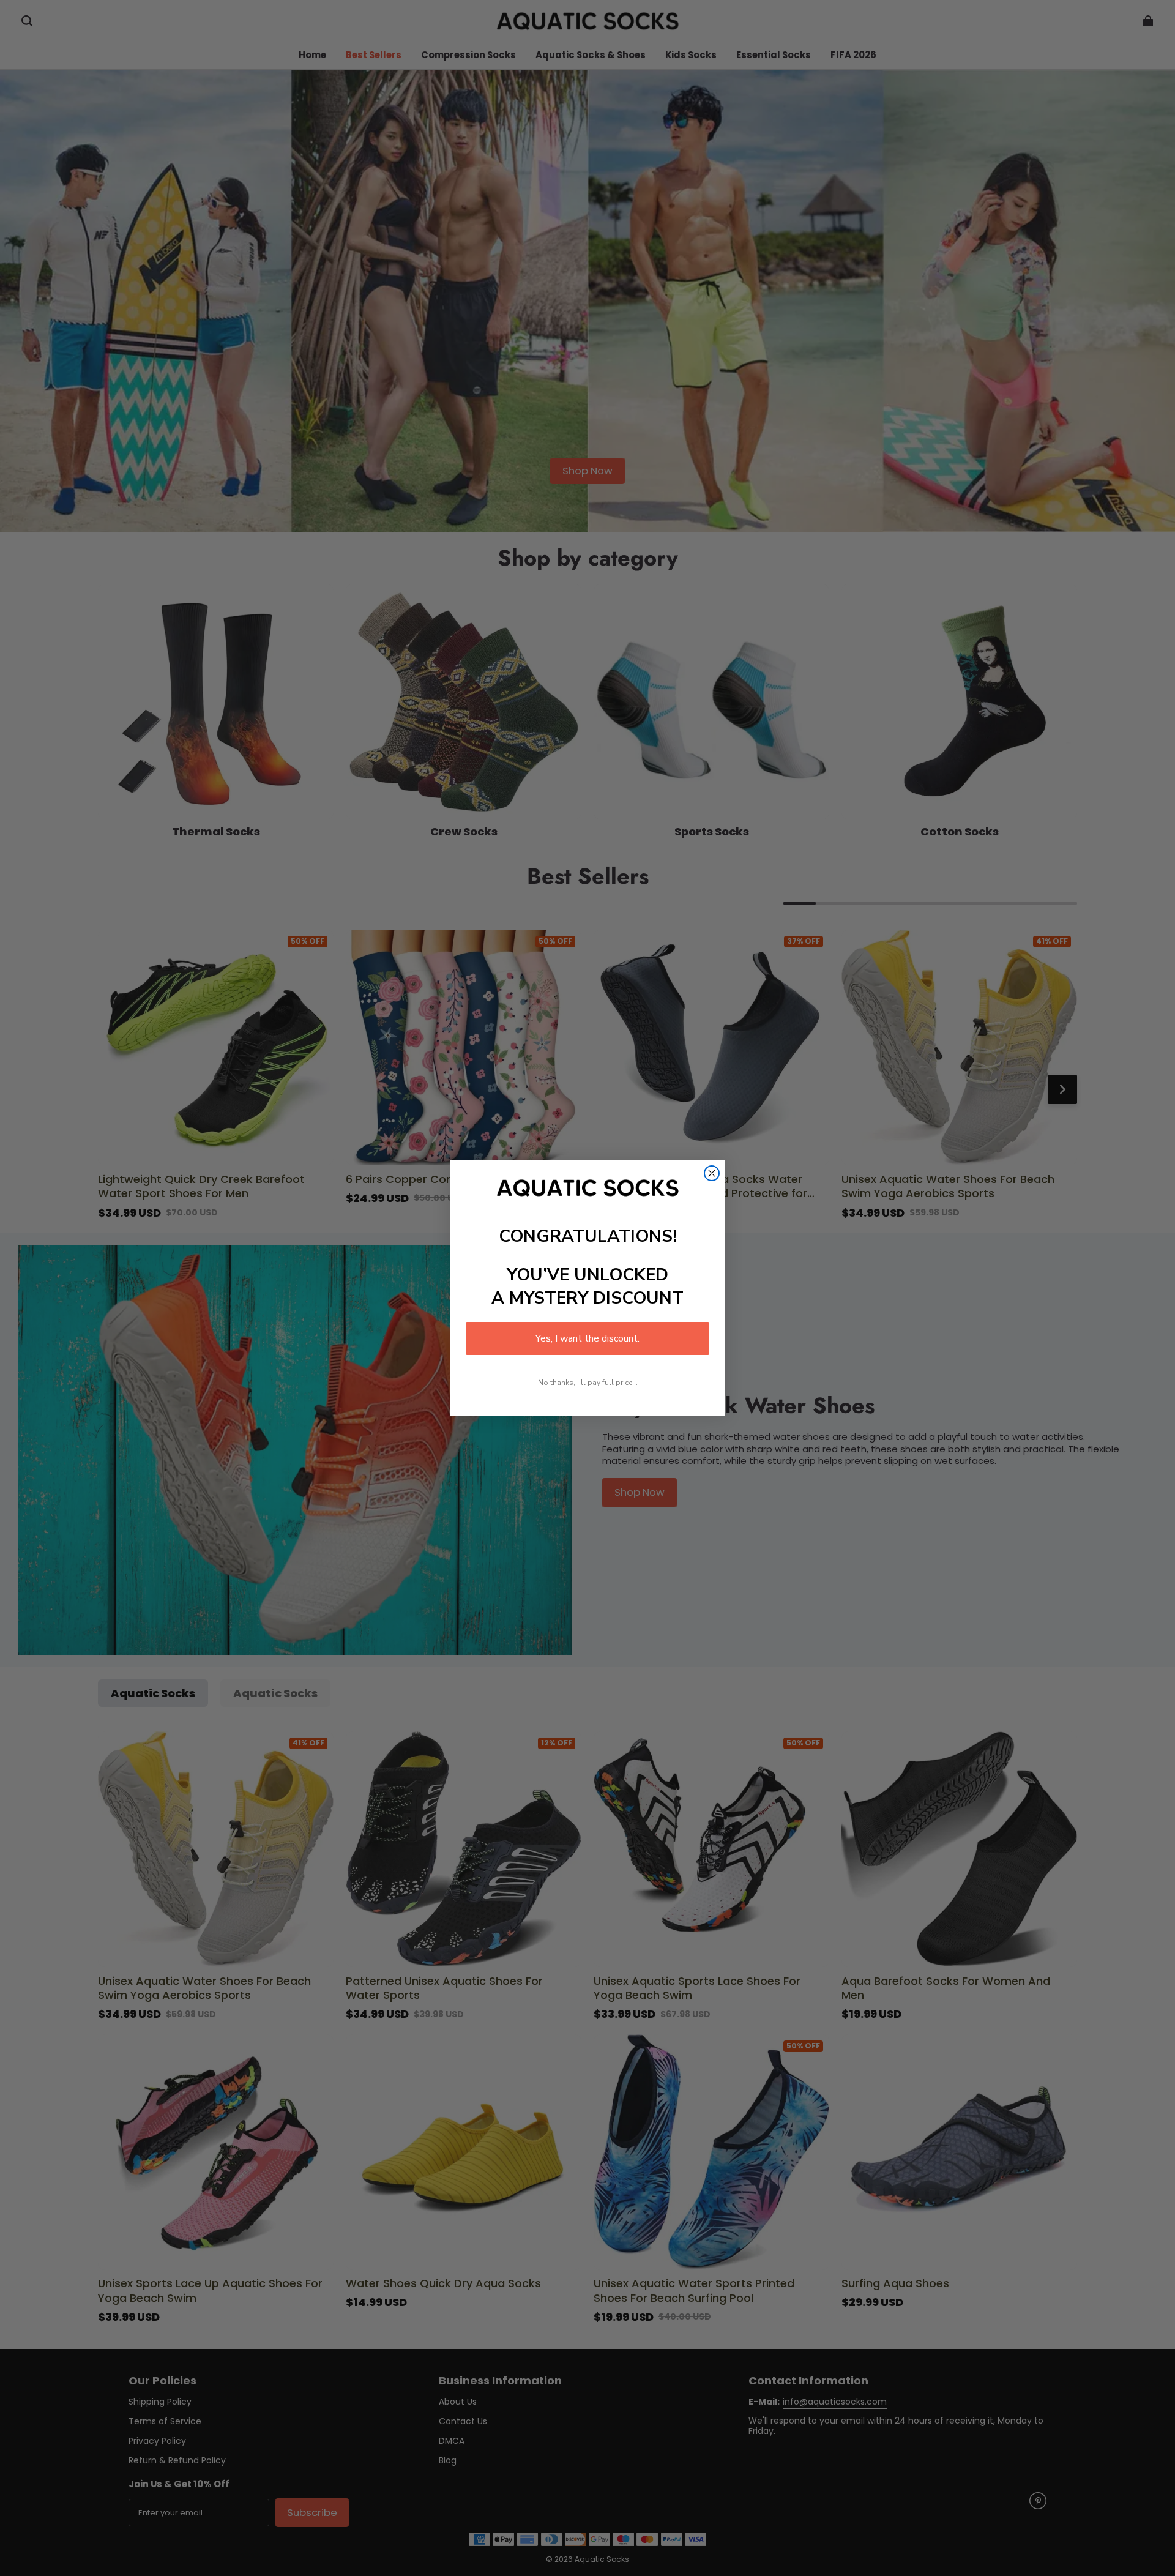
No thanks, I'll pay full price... (588, 1383)
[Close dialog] (712, 1173)
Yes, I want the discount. (587, 1338)
